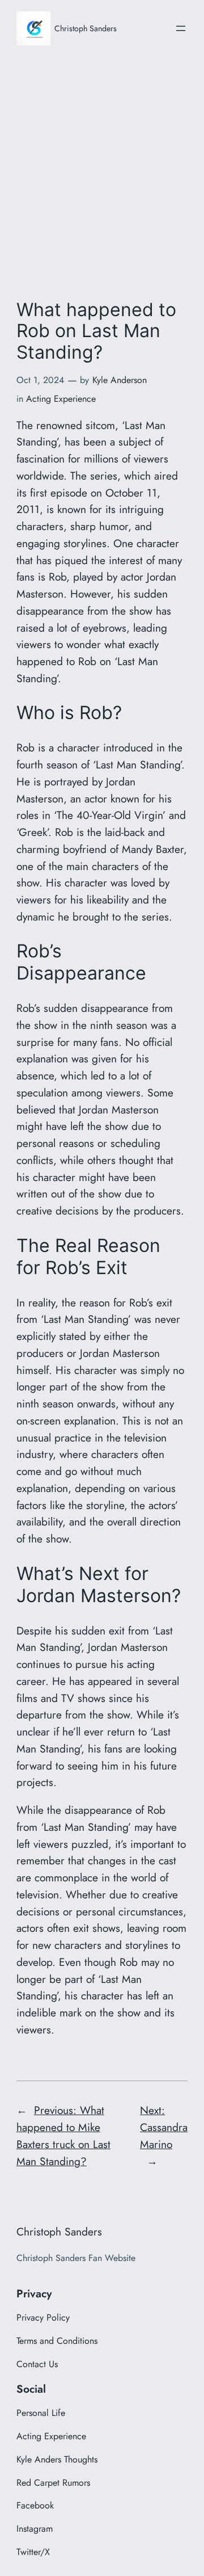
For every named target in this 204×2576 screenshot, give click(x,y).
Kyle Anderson (120, 380)
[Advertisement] (102, 170)
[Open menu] (181, 28)
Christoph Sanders (86, 28)
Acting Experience (61, 399)
